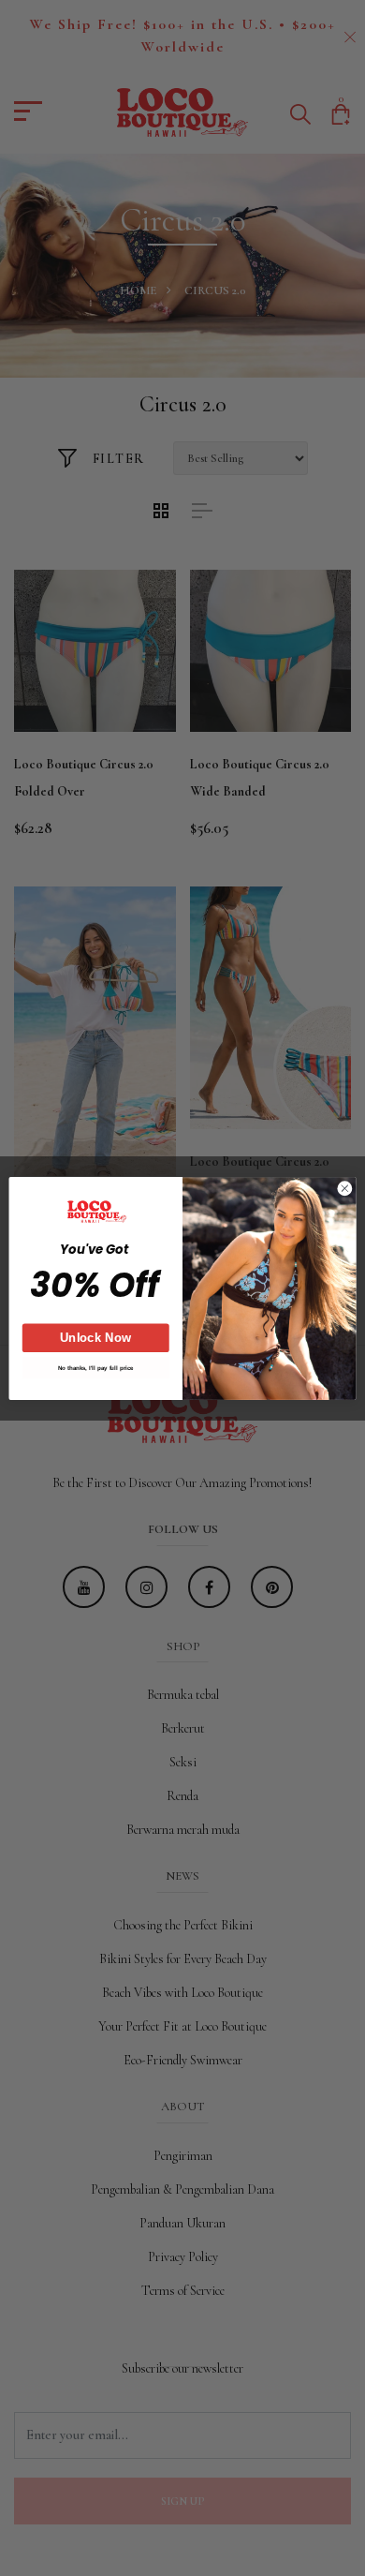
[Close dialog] (345, 1188)
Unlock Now (96, 1338)
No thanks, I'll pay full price (96, 1368)
